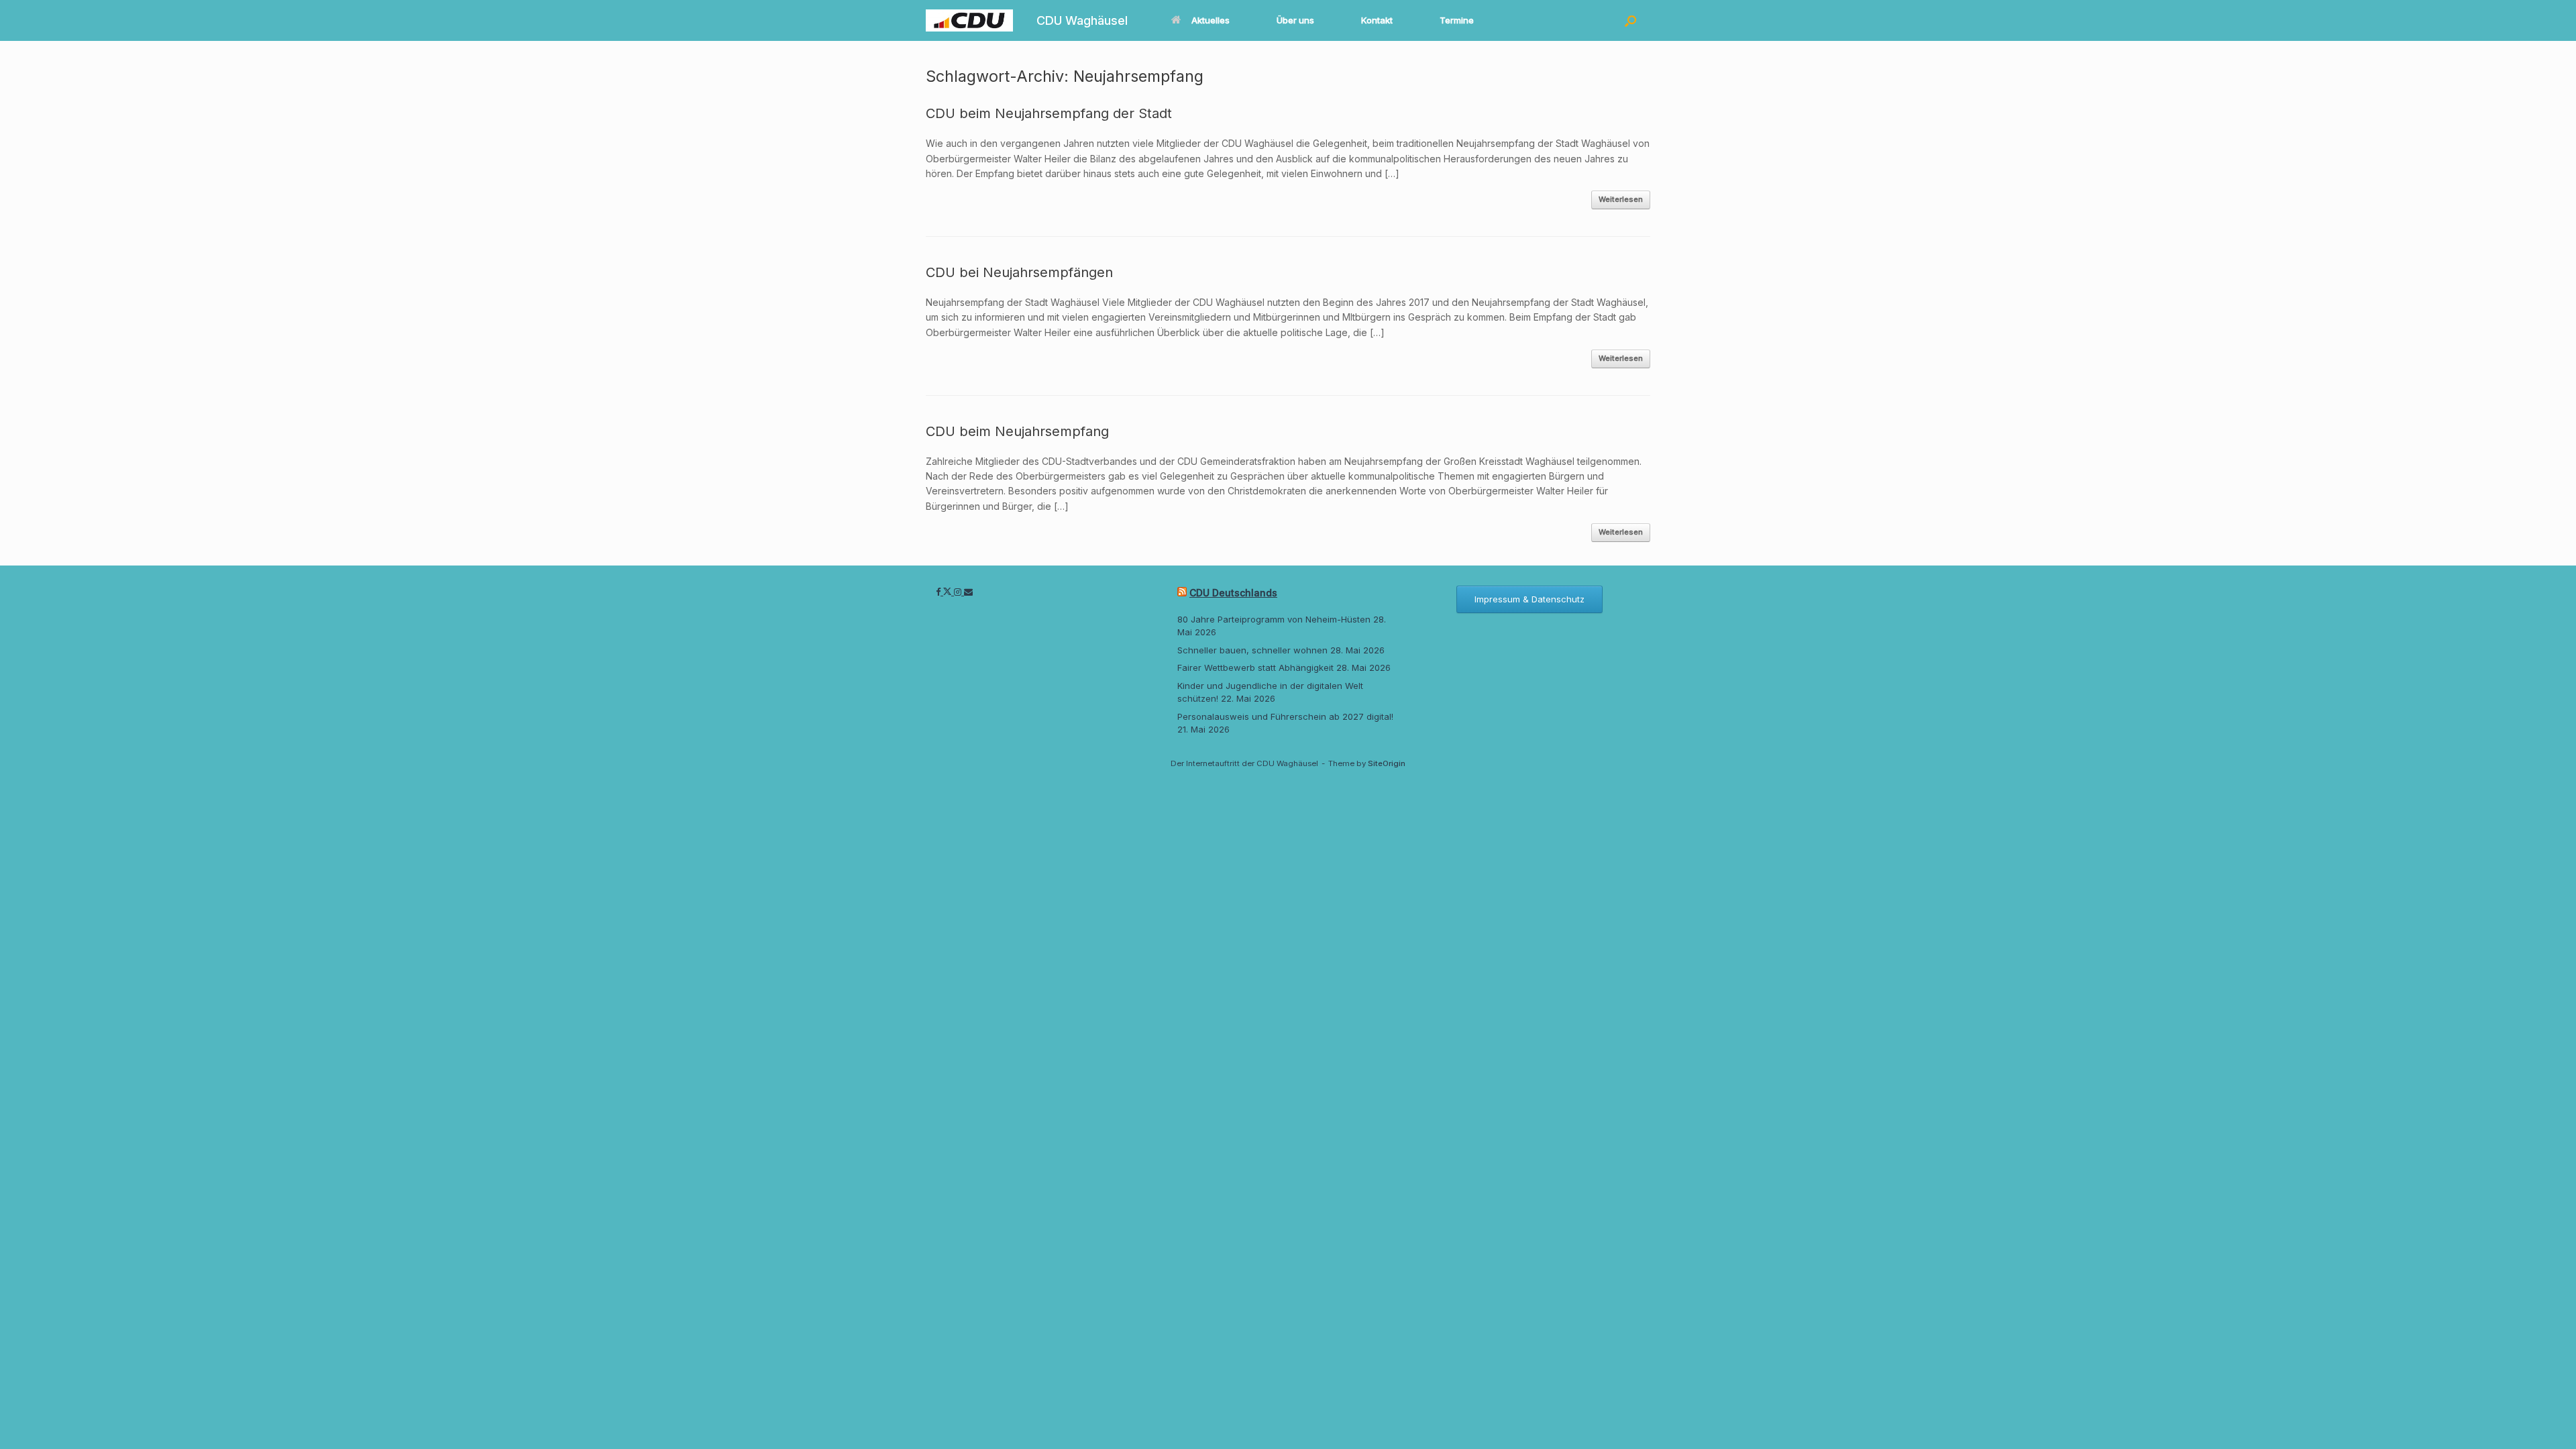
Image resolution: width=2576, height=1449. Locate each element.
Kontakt (1377, 20)
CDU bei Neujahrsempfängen (1019, 272)
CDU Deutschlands (1233, 593)
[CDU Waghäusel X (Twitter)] (949, 592)
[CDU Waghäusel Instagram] (959, 592)
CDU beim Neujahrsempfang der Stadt (1049, 113)
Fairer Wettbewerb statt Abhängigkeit (1255, 667)
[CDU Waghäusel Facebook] (940, 592)
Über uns (1295, 20)
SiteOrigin (1387, 763)
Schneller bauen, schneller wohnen (1252, 650)
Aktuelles (1211, 20)
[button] (1630, 20)
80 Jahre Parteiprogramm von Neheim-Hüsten (1274, 619)
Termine (1457, 20)
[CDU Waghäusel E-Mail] (968, 592)
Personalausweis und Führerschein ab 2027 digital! (1285, 716)
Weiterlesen (1621, 199)
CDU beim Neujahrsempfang (1017, 431)
